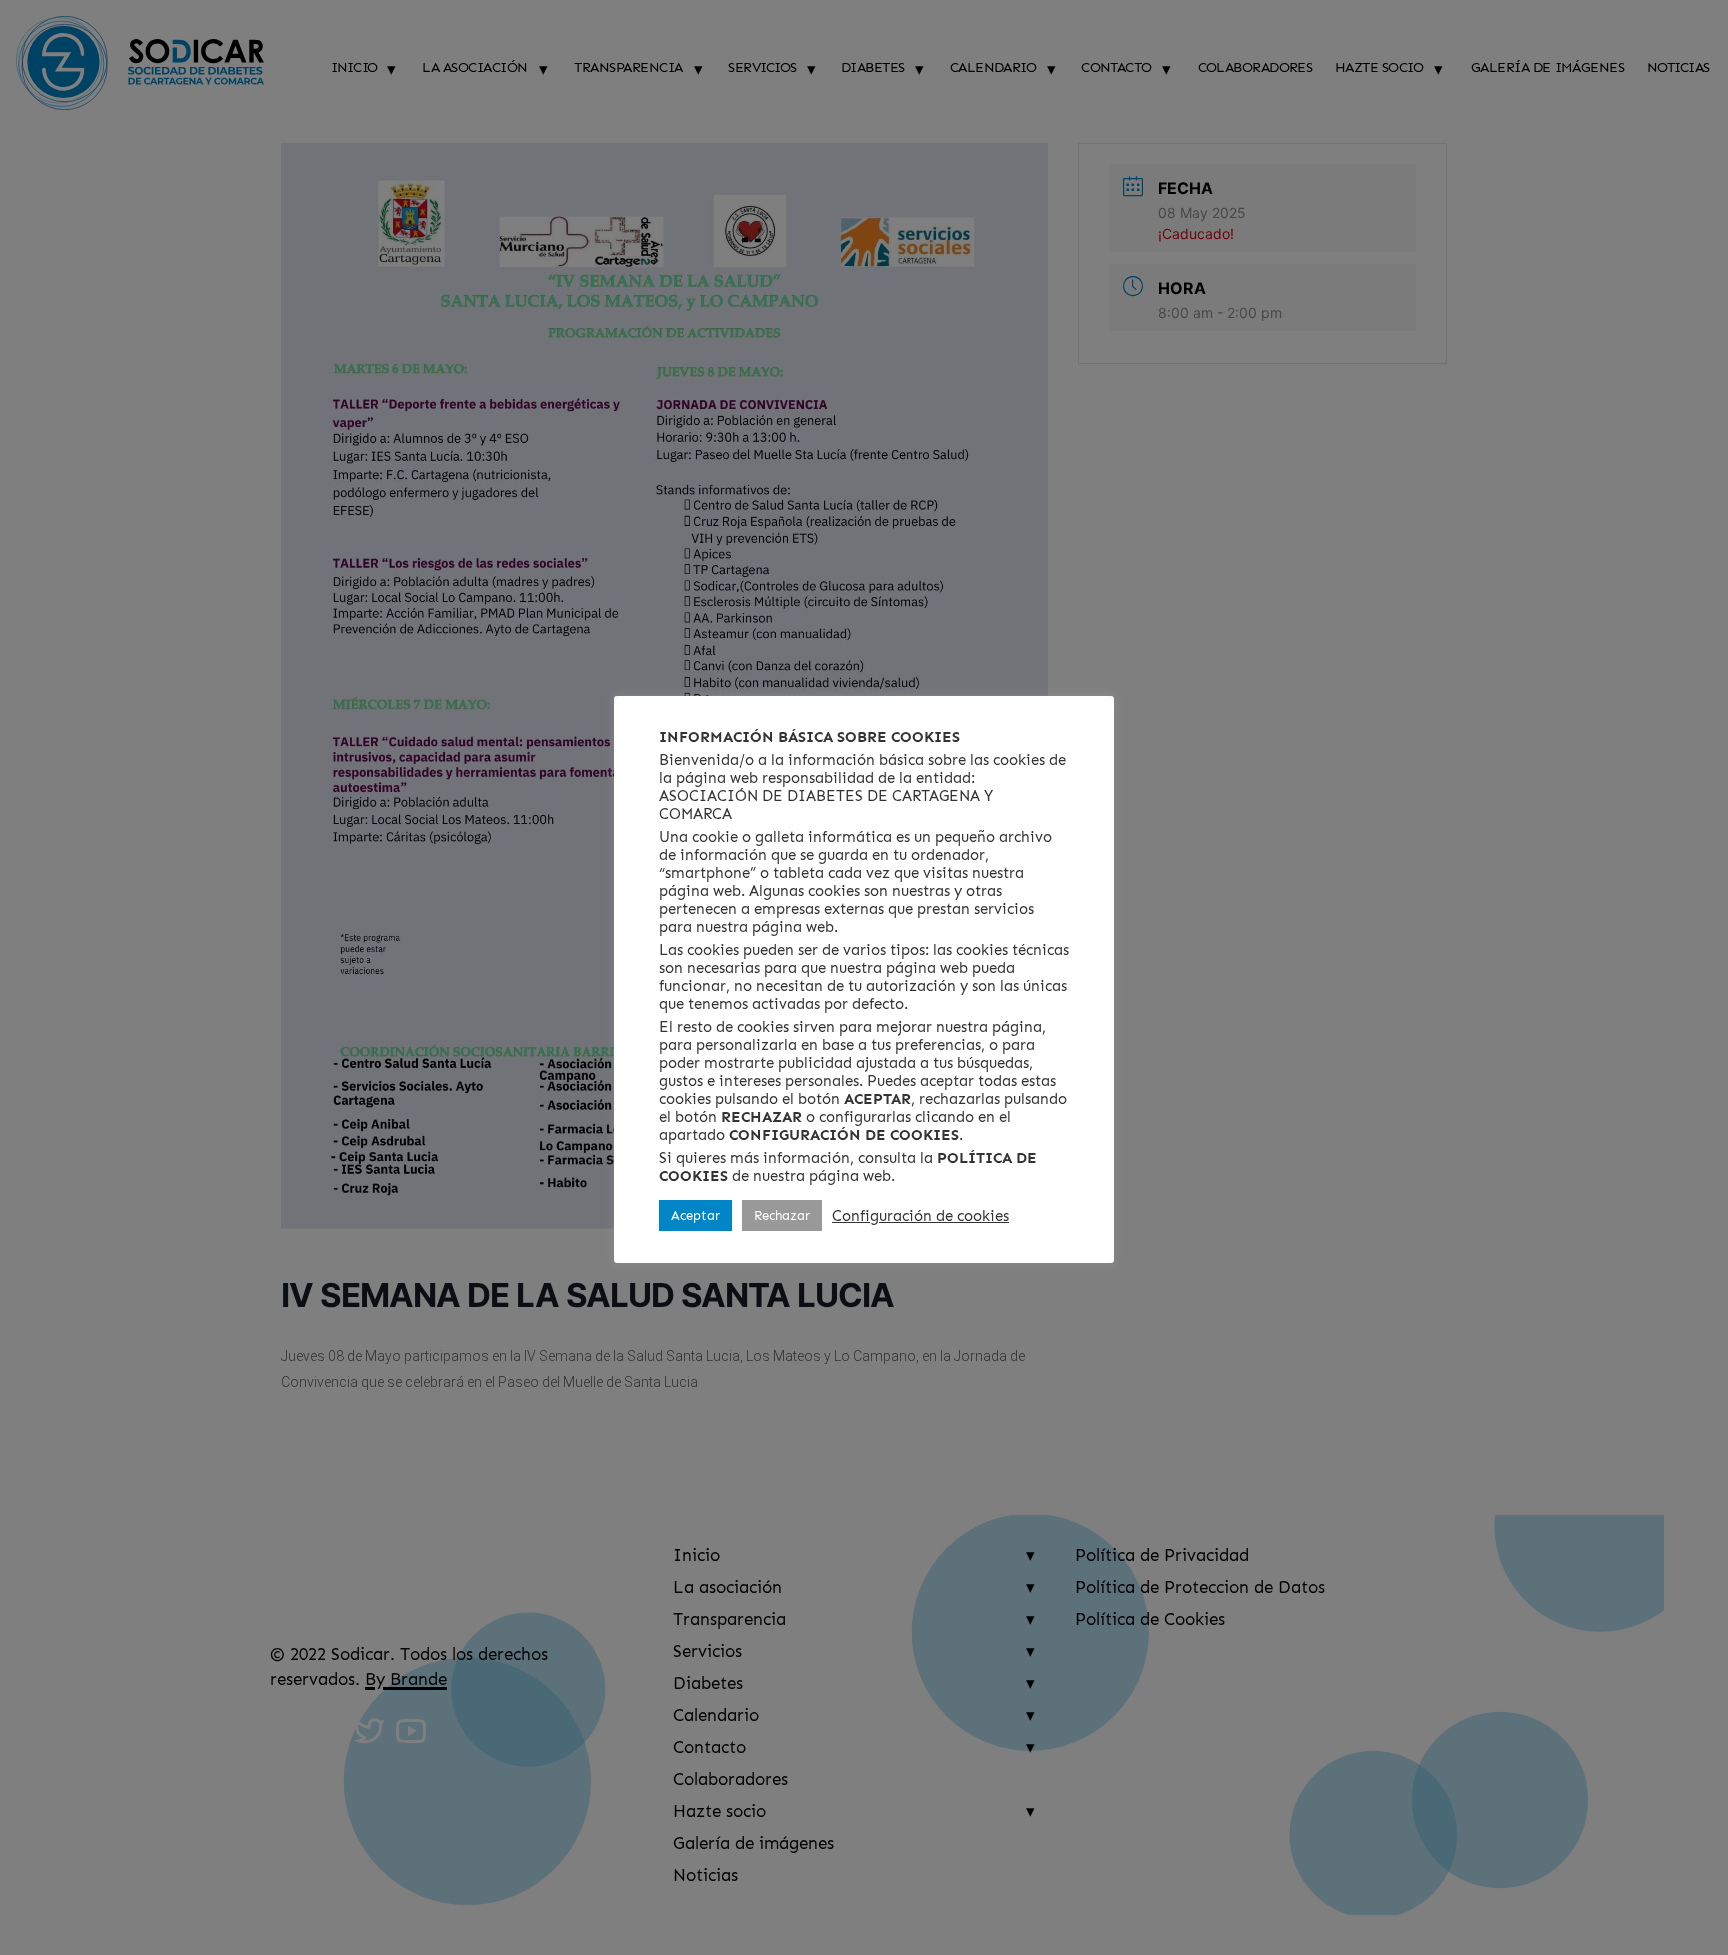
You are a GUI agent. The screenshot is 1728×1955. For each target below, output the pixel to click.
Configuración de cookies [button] (920, 1216)
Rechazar (782, 1215)
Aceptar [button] (695, 1215)
